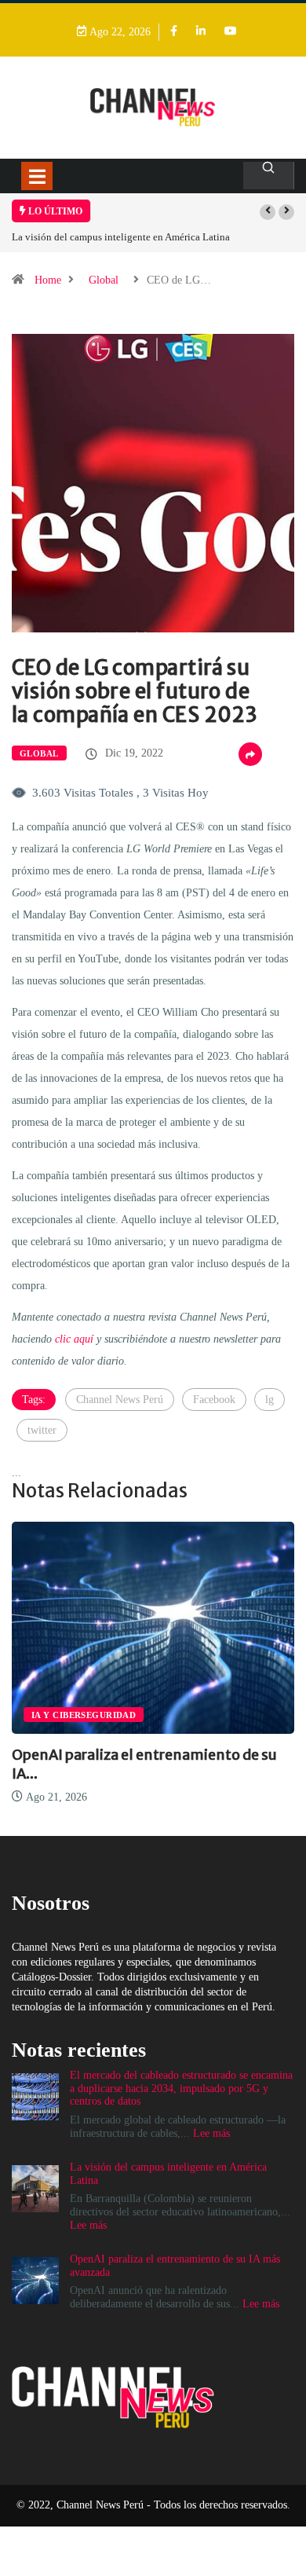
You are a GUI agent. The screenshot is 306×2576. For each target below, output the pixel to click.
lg (270, 1400)
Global (104, 280)
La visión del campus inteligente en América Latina (121, 237)
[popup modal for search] (269, 176)
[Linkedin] (201, 32)
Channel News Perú (120, 1400)
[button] (268, 212)
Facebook (214, 1400)
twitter (42, 1430)
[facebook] (174, 32)
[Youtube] (231, 32)
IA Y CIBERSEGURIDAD (84, 1715)
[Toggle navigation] (37, 176)
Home (48, 280)
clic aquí (74, 1339)
